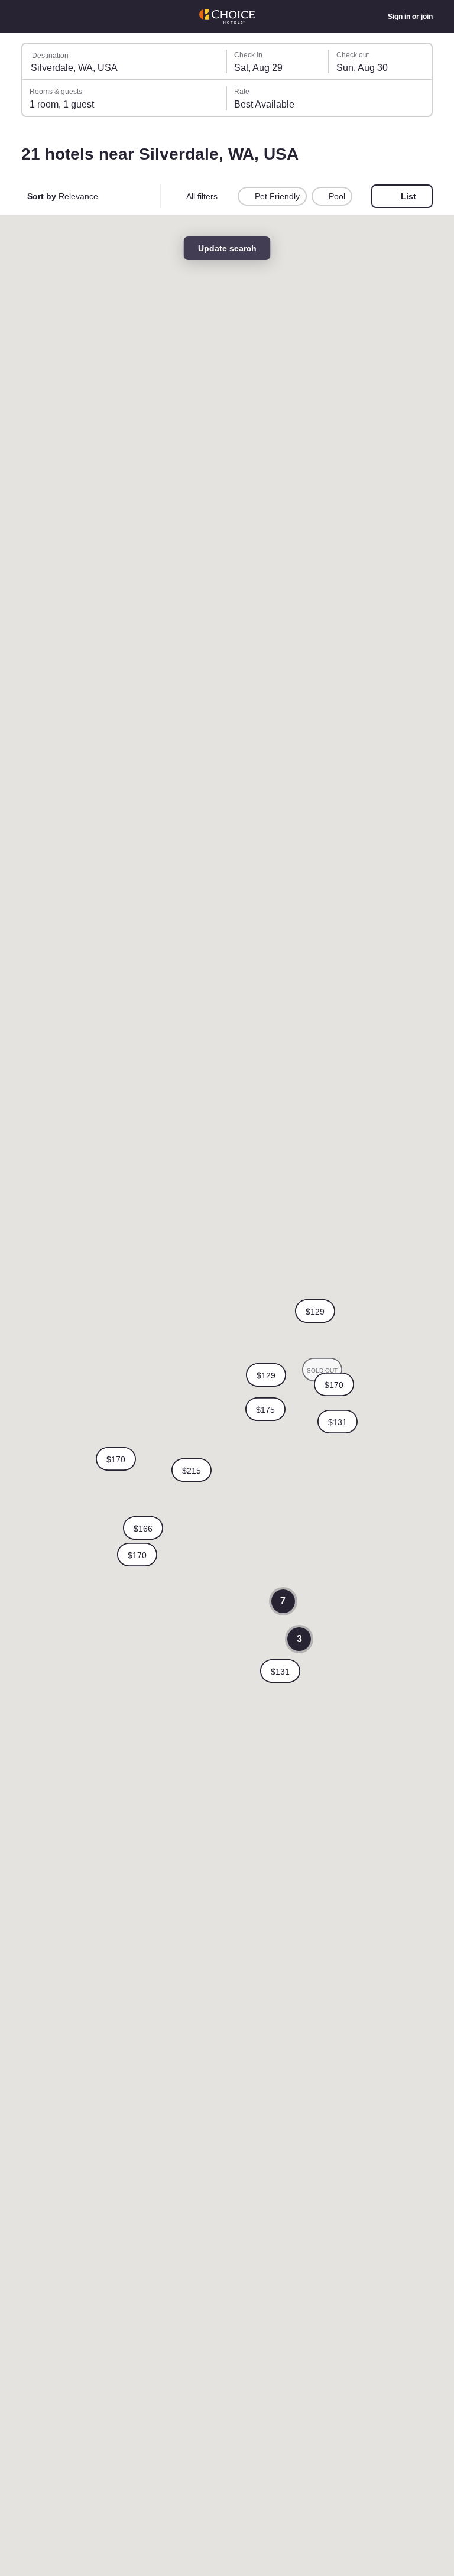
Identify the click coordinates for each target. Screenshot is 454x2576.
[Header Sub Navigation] (27, 17)
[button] (116, 1459)
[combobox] (125, 61)
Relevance (64, 196)
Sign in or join (409, 17)
